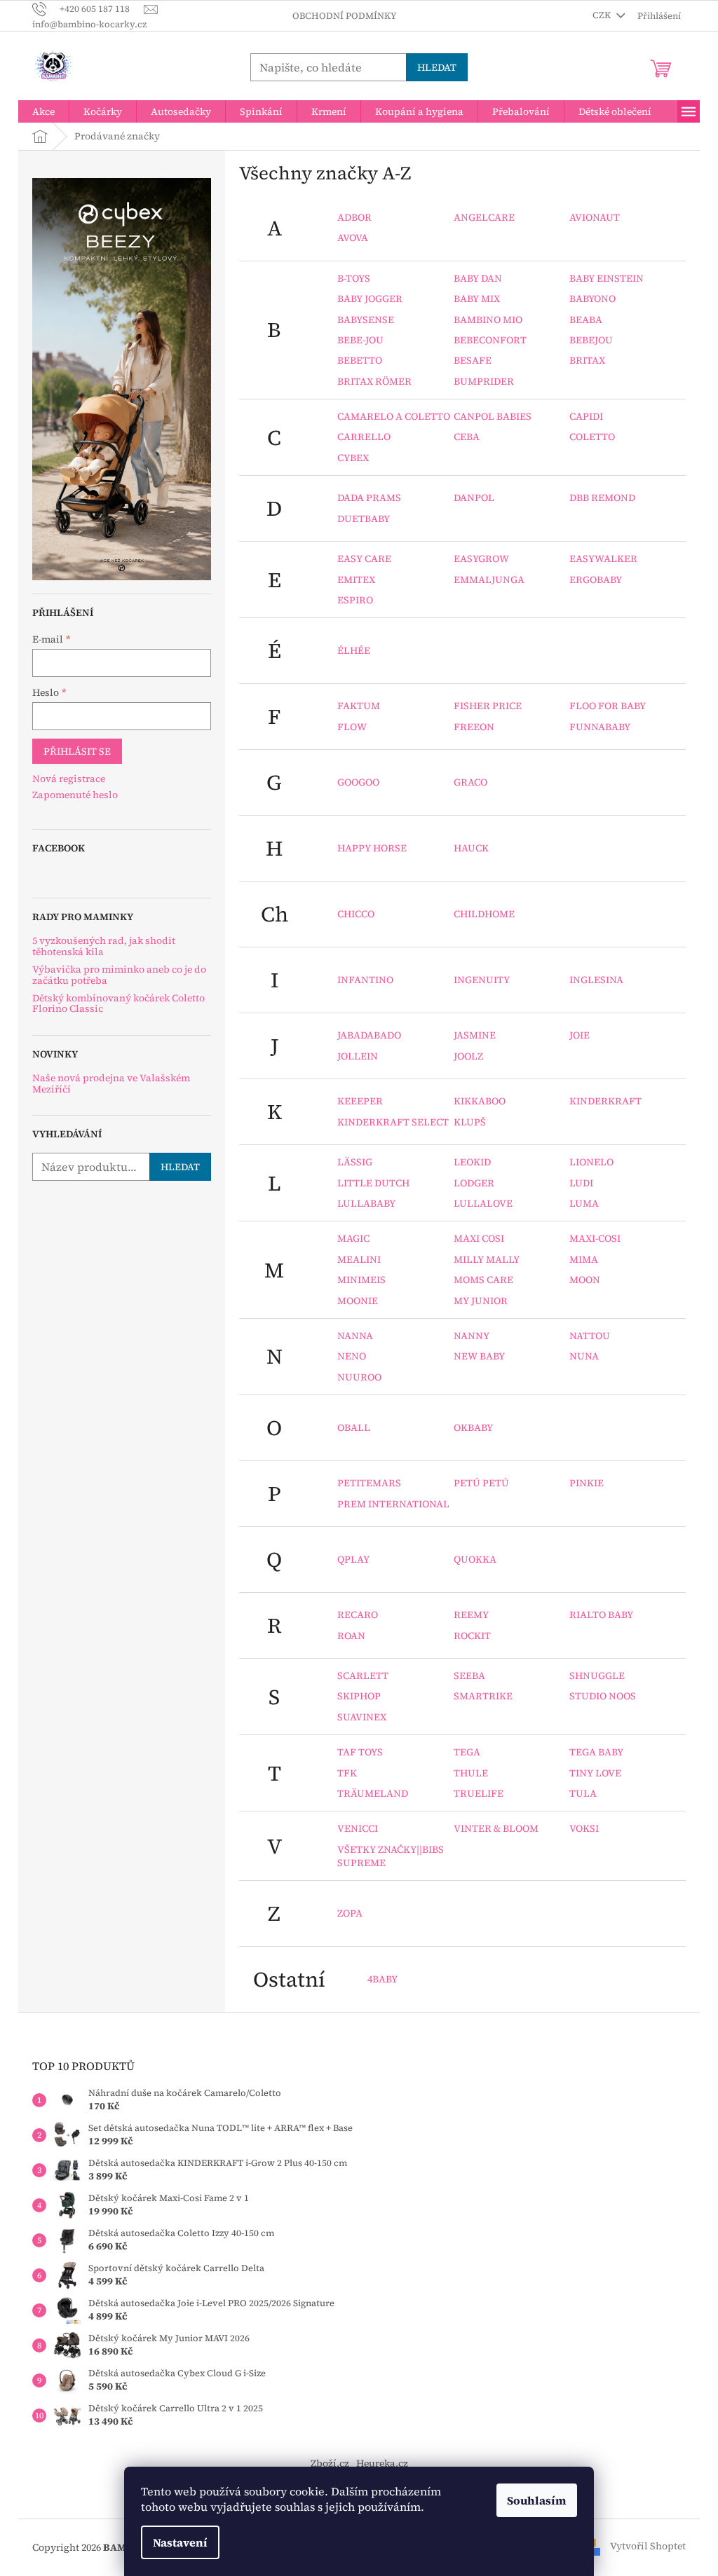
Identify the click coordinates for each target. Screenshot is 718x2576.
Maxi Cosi (479, 1238)
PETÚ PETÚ (481, 1483)
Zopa (350, 1913)
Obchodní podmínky (345, 16)
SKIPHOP (359, 1696)
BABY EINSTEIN (607, 278)
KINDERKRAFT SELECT (393, 1122)
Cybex (353, 458)
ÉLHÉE (354, 650)
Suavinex (362, 1717)
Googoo (358, 782)
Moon (585, 1280)
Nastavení (180, 2542)
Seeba (469, 1676)
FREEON (474, 727)
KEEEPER (360, 1101)
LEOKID (472, 1162)
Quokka (475, 1559)
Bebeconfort (490, 340)
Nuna (584, 1356)
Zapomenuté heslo (75, 795)
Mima (584, 1259)
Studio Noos (603, 1696)
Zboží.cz (330, 2463)
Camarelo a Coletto (394, 416)
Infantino (365, 980)
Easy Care (364, 559)
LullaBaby (366, 1203)
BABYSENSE (366, 320)
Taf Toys (360, 1752)
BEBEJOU (591, 340)
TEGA (467, 1752)
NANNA (355, 1336)
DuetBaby (364, 519)
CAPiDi (586, 416)
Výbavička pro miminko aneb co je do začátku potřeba (119, 975)
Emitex (356, 580)
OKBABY (473, 1427)
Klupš (470, 1122)
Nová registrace (69, 779)
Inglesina (596, 980)
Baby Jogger (370, 299)
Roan (351, 1636)
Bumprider (484, 381)
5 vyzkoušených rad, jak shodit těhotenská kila (104, 946)
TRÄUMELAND (373, 1793)
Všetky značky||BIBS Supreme (391, 1856)
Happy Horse (372, 848)
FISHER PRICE (488, 706)
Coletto (592, 437)
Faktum (359, 706)
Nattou (590, 1336)
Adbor (354, 217)
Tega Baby (596, 1752)
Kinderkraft (605, 1101)
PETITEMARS (369, 1483)
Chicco (356, 914)
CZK (603, 15)
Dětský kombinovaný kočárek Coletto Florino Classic (118, 1004)
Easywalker (603, 559)
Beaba (586, 320)
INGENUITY (482, 980)
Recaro (358, 1615)
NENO (352, 1356)
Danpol (474, 498)
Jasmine (475, 1035)
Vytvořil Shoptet (648, 2547)
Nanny (472, 1336)
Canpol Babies (493, 416)
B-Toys (354, 278)
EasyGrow (481, 559)
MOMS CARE (483, 1280)
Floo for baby (608, 706)
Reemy (471, 1615)
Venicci (358, 1828)
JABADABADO (369, 1035)
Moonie (358, 1301)
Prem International (393, 1504)
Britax (587, 360)
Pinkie (587, 1483)
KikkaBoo (480, 1101)
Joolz (468, 1056)
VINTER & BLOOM (496, 1828)
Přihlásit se (77, 751)
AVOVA (353, 238)
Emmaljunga (489, 580)
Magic (353, 1238)
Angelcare (484, 217)
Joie (580, 1035)
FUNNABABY (600, 727)
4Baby (382, 1979)
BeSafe (473, 360)
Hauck (471, 848)
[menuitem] (43, 111)
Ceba (467, 437)
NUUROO (359, 1377)
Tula (583, 1793)
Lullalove (483, 1203)
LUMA (584, 1203)
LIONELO (591, 1162)
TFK (347, 1773)
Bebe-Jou (360, 340)
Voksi (584, 1828)
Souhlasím (537, 2500)
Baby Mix (477, 299)
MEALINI (359, 1259)
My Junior (481, 1301)
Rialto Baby (601, 1615)
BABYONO (592, 299)
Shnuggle (597, 1676)
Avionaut (595, 217)
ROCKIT (472, 1636)
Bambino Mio (488, 320)
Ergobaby (596, 580)
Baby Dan (478, 278)
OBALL (354, 1427)
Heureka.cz (382, 2463)
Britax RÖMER (374, 381)
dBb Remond (602, 498)
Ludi (581, 1183)
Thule (471, 1773)
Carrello (364, 437)
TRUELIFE (479, 1793)
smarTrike (483, 1696)
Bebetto (360, 360)
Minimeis (361, 1280)
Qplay (353, 1559)
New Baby (479, 1356)
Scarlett (363, 1676)
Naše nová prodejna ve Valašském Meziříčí (111, 1084)
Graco (470, 782)
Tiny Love (595, 1773)
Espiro (355, 600)
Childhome (484, 914)
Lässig (355, 1162)
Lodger (474, 1183)
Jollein (358, 1056)
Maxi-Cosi (595, 1238)
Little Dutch (373, 1183)
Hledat (437, 67)
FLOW (352, 727)
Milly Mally (487, 1259)
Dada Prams (369, 498)
